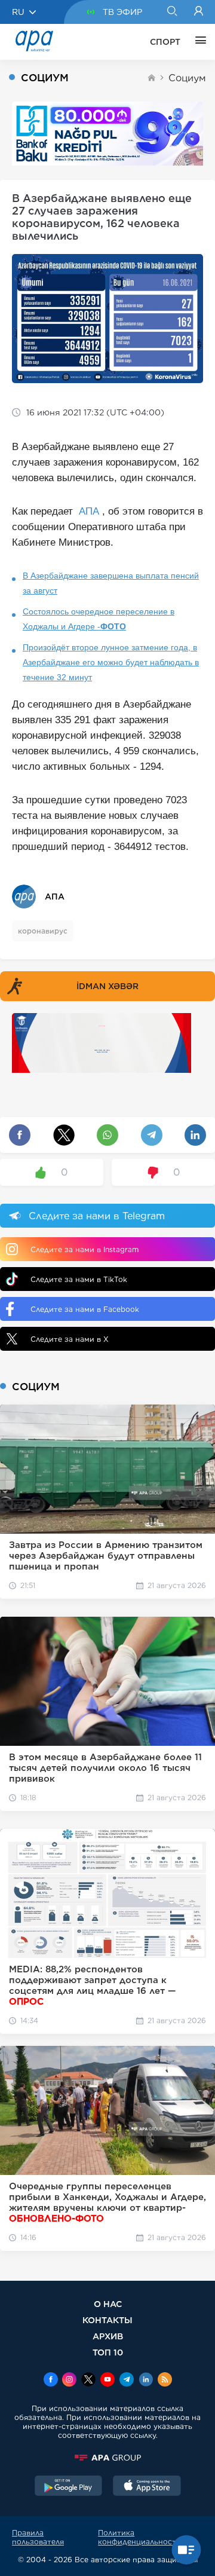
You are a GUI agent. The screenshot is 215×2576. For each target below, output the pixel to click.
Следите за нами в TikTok (79, 1279)
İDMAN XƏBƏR (107, 986)
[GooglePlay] (69, 2487)
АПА (89, 511)
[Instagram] (69, 2381)
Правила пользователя (38, 2537)
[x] (88, 2381)
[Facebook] (51, 2381)
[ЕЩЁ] (198, 42)
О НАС (108, 2304)
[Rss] (165, 2381)
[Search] (172, 12)
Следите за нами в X (70, 1339)
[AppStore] (147, 2487)
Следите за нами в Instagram (85, 1249)
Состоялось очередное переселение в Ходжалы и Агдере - (99, 619)
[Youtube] (107, 2381)
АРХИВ (108, 2336)
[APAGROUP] (107, 2458)
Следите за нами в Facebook (85, 1309)
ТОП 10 (108, 2352)
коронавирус (43, 931)
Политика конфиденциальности (139, 2537)
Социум (187, 78)
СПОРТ (165, 42)
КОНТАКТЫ (107, 2320)
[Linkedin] (146, 2381)
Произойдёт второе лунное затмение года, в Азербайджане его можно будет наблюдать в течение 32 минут (111, 662)
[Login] (199, 12)
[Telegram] (127, 2381)
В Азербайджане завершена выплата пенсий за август (111, 583)
